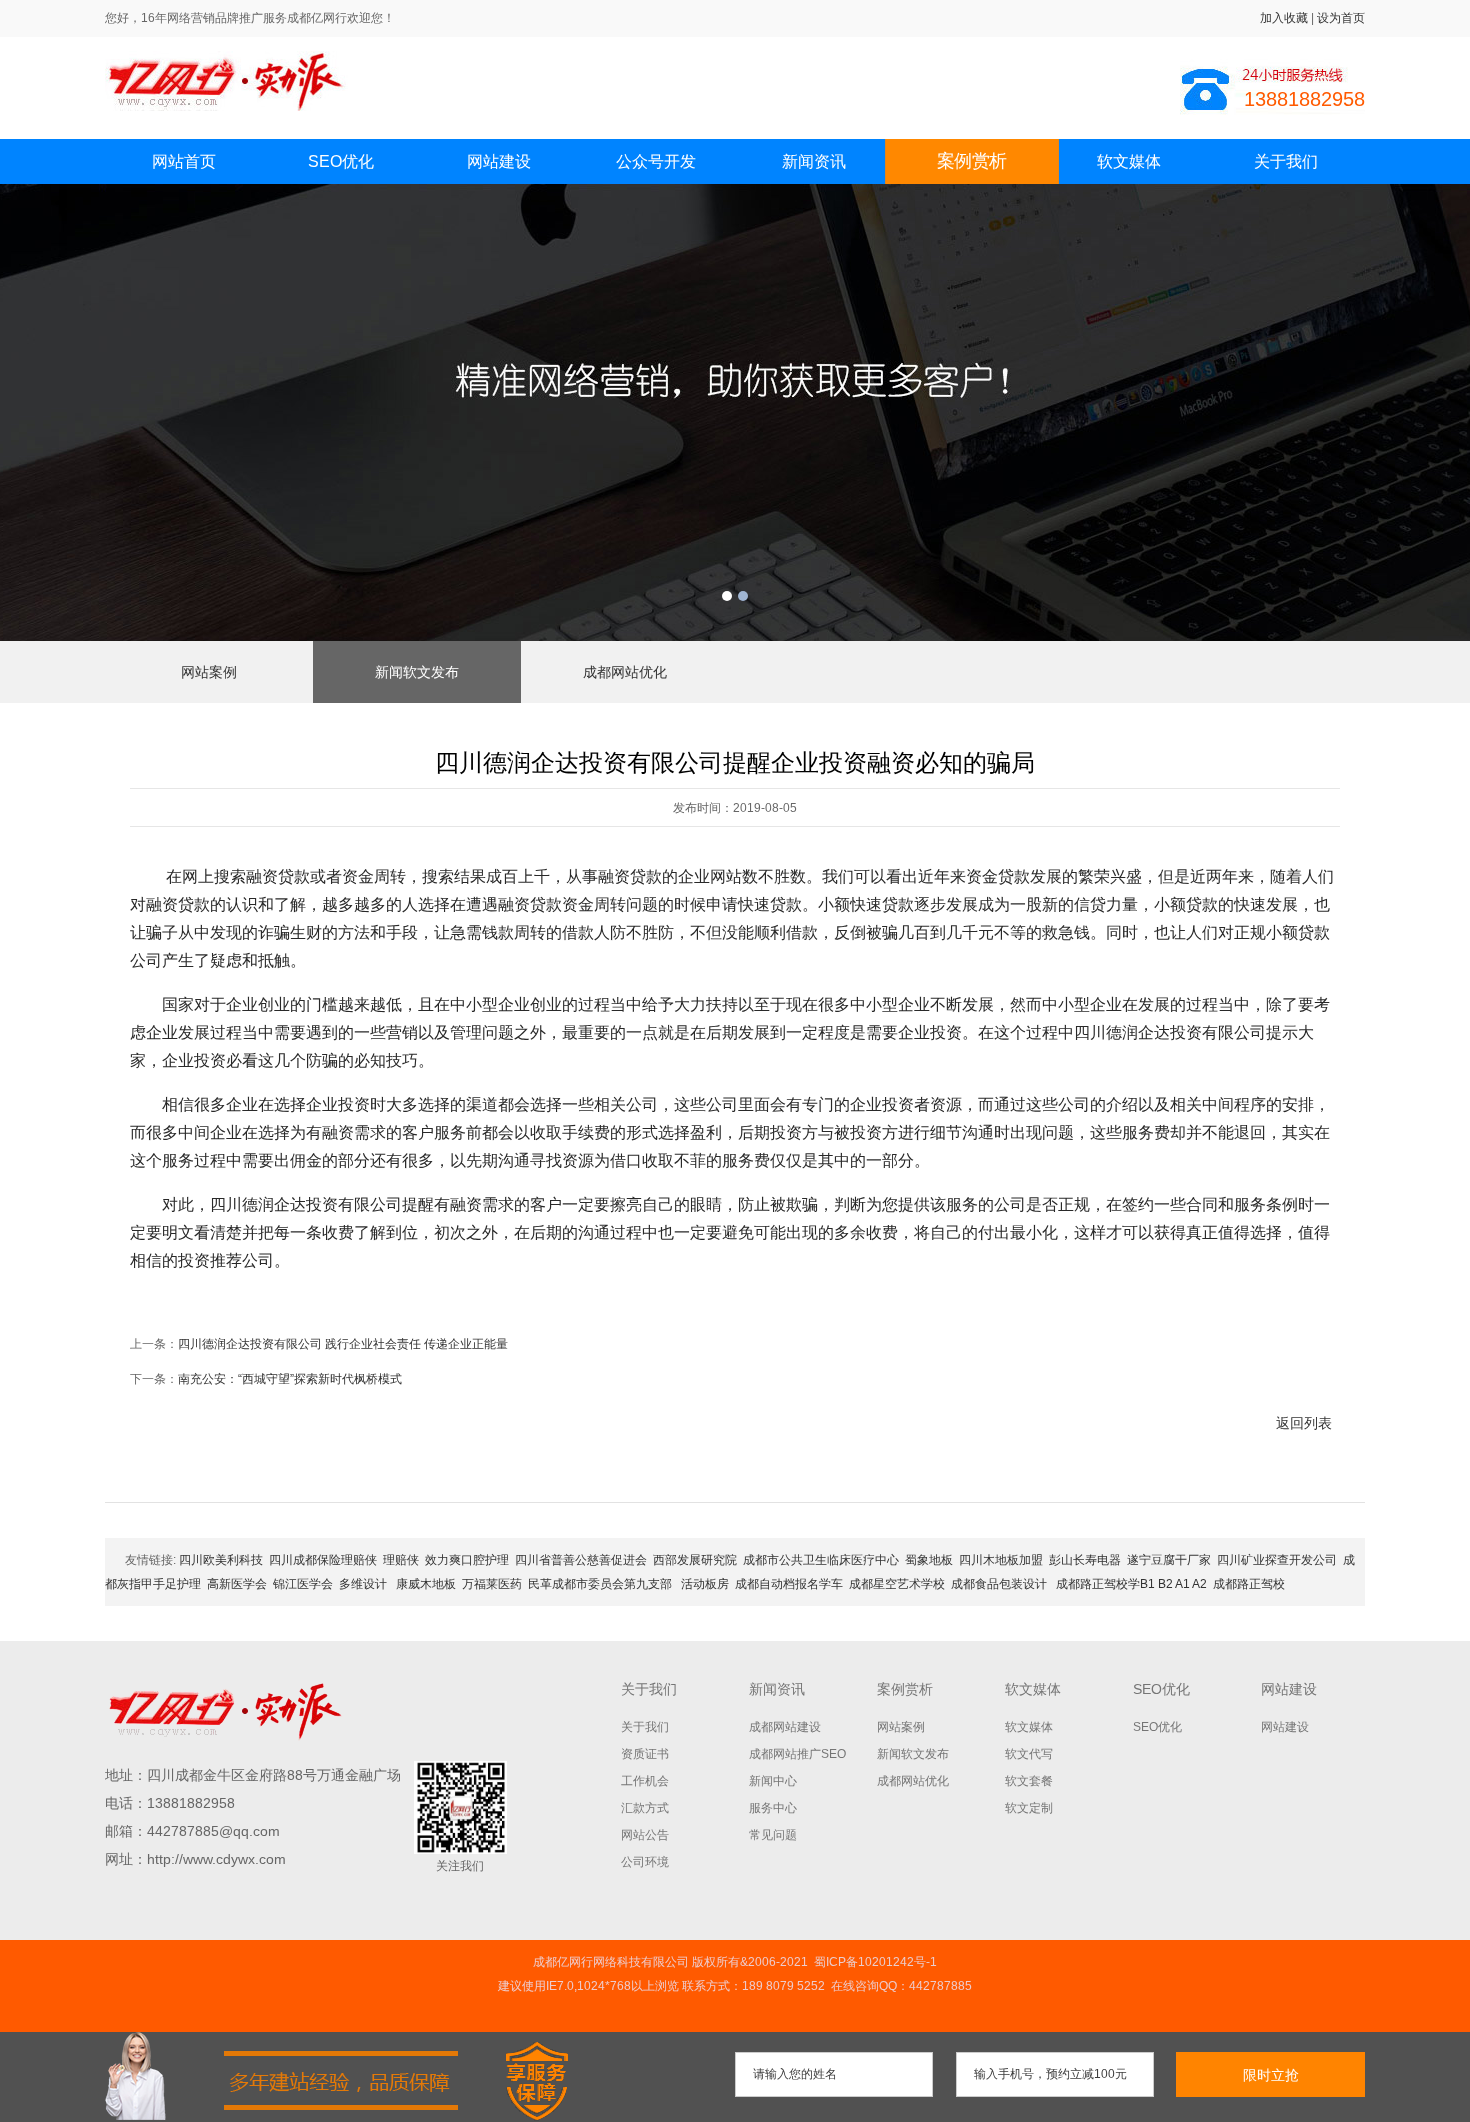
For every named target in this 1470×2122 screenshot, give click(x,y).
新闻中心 (773, 1781)
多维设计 (363, 1584)
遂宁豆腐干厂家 (1169, 1560)
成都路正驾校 (1249, 1584)
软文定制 (1029, 1808)
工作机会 (645, 1781)
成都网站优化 (625, 672)
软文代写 (1029, 1754)
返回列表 (1304, 1423)
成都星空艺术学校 (897, 1584)
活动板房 (705, 1584)
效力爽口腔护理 (467, 1560)
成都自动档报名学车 (789, 1584)
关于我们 (1286, 161)
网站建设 (499, 161)
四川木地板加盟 (1001, 1560)
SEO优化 (341, 161)
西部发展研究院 (695, 1560)
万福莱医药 (492, 1584)
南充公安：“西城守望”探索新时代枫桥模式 (290, 1379)
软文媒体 (1129, 161)
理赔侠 (401, 1560)
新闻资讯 (814, 161)
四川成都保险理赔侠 (323, 1560)
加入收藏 (1284, 18)
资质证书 (645, 1754)
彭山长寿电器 (1085, 1560)
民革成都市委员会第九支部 (601, 1584)
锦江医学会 (303, 1584)
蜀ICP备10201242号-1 (875, 1962)
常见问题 (773, 1835)
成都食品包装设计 (1000, 1584)
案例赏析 (971, 161)
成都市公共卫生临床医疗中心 (821, 1560)
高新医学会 (237, 1584)
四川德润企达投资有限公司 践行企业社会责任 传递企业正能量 (343, 1344)
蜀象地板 (929, 1560)
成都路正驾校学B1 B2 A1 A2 (1131, 1584)
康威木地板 (424, 1584)
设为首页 (1341, 18)
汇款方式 (645, 1808)
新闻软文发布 (417, 672)
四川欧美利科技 (221, 1560)
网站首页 (184, 161)
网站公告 (645, 1835)
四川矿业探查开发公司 (1277, 1560)
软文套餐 (1029, 1781)
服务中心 (773, 1808)
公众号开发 (656, 161)
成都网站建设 (785, 1727)
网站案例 (209, 672)
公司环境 (645, 1862)
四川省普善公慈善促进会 (581, 1560)
